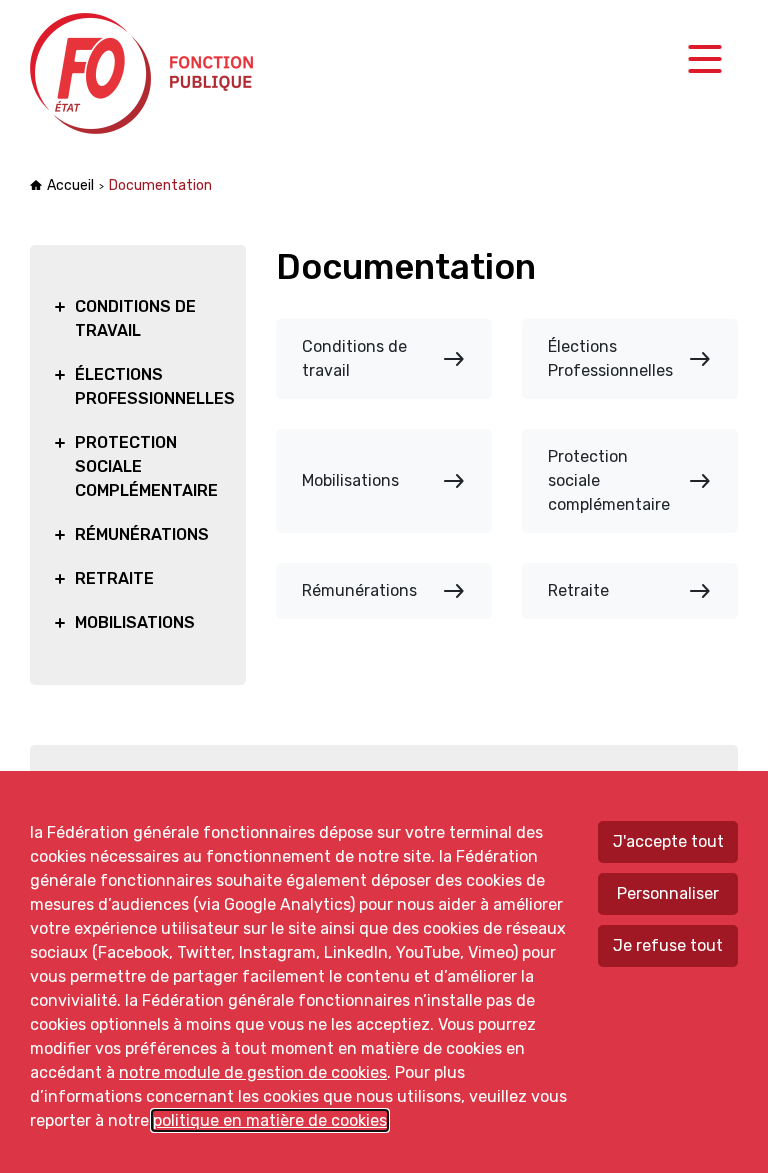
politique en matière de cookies (270, 1120)
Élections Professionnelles (630, 358)
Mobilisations (384, 481)
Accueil (70, 185)
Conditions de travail (384, 358)
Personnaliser (668, 893)
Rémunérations (384, 591)
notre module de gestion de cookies (253, 1072)
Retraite (630, 591)
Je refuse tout (668, 945)
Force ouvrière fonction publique (144, 73)
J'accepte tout (668, 841)
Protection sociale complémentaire (630, 480)
